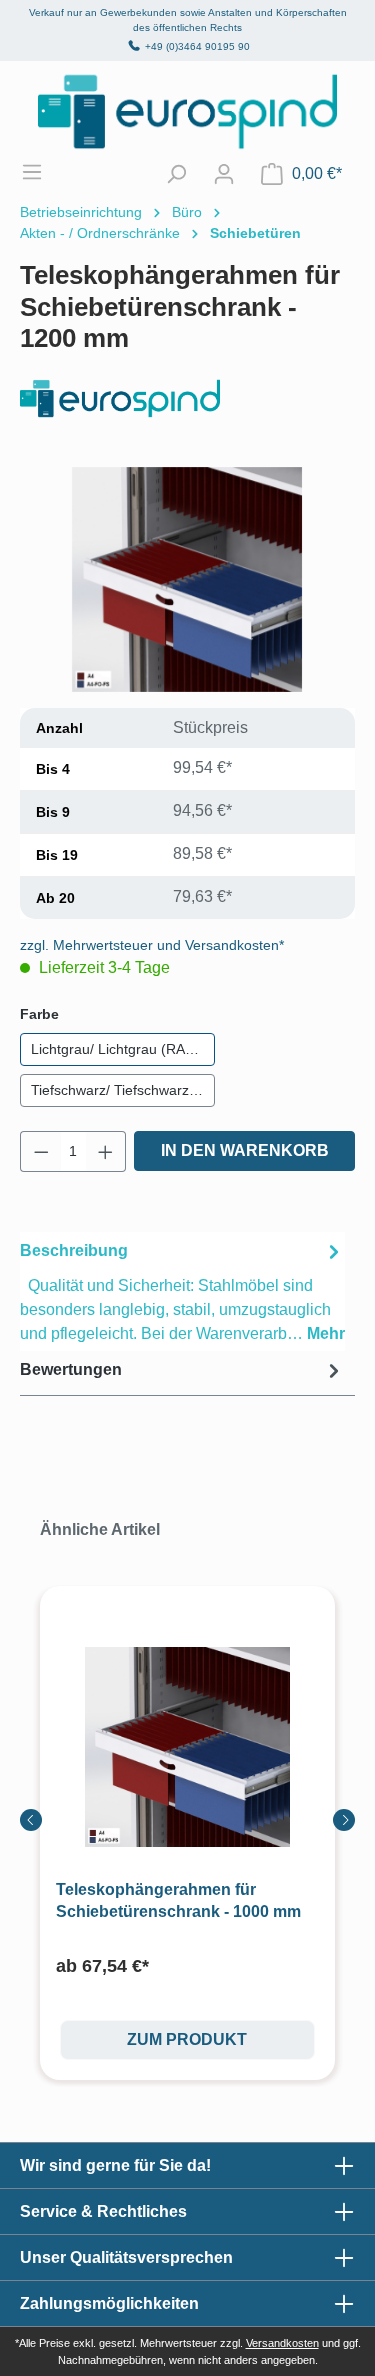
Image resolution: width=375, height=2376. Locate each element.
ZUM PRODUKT (187, 2039)
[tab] (182, 1291)
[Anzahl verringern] (41, 1151)
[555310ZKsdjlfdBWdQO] (187, 579)
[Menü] (42, 172)
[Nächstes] (344, 1820)
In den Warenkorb (245, 1150)
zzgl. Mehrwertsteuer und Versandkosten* (152, 945)
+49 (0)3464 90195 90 (197, 46)
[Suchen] (176, 174)
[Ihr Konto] (224, 174)
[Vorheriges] (31, 1820)
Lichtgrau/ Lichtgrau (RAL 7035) (123, 1049)
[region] (187, 579)
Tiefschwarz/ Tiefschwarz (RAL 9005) (123, 1090)
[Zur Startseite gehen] (187, 111)
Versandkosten (282, 2343)
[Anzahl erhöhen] (106, 1151)
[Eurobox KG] (187, 398)
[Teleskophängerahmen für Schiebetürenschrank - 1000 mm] (187, 1747)
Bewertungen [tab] (71, 1369)
